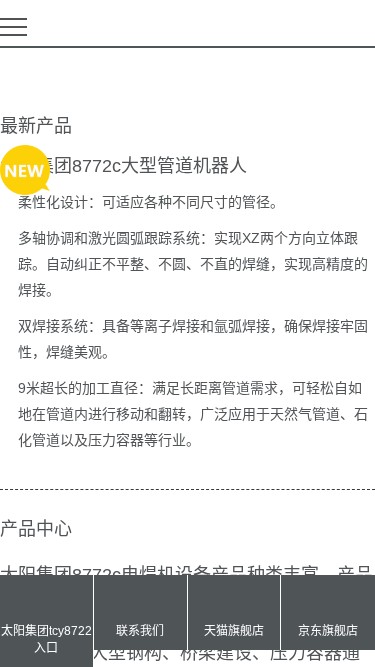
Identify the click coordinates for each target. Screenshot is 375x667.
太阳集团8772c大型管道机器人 (123, 166)
